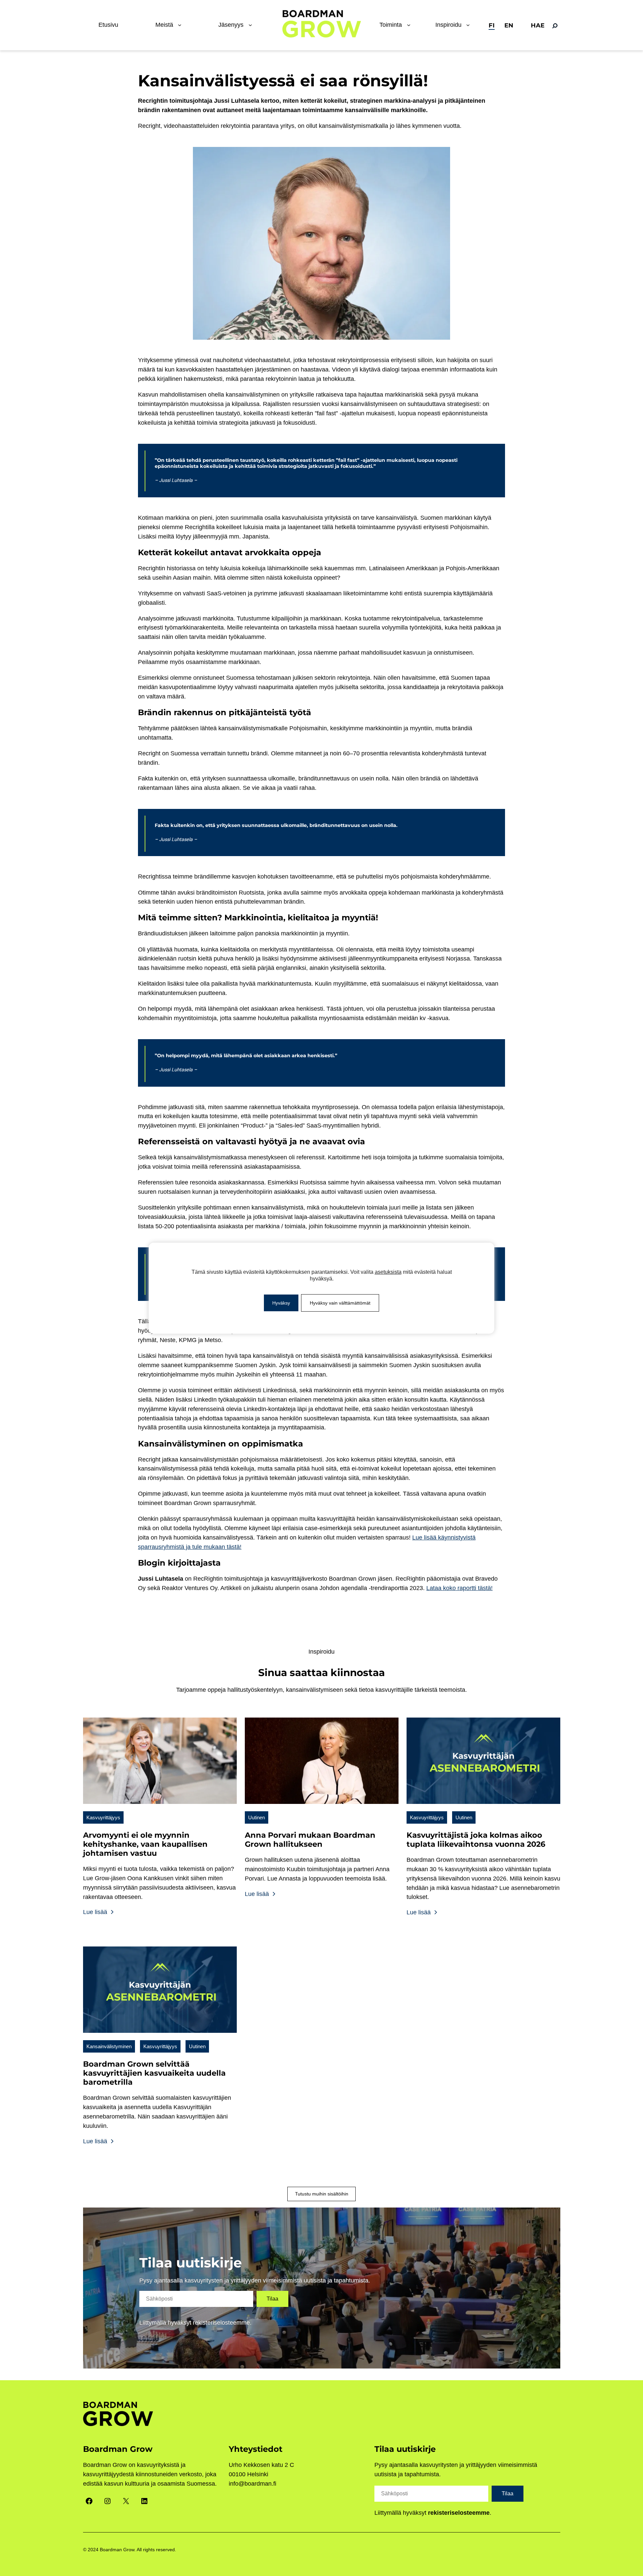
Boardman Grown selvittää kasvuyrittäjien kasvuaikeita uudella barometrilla (154, 2073)
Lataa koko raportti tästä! (459, 1588)
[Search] (555, 26)
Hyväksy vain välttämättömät (340, 1303)
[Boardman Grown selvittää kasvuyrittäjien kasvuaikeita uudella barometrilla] (160, 2037)
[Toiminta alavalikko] (410, 25)
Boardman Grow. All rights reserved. (138, 2550)
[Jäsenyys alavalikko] (252, 25)
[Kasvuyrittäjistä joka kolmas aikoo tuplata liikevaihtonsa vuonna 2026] (483, 1808)
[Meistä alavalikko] (181, 25)
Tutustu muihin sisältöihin (322, 2194)
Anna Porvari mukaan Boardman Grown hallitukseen (310, 1840)
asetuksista (388, 1272)
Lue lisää (96, 1912)
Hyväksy (281, 1303)
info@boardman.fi (253, 2484)
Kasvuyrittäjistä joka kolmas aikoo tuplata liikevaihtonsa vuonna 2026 (476, 1840)
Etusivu (108, 25)
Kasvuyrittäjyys (103, 1817)
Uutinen (257, 1817)
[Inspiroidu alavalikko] (470, 25)
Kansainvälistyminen (109, 2046)
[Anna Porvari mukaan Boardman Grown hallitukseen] (322, 1808)
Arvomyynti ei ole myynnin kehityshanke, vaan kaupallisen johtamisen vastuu (145, 1844)
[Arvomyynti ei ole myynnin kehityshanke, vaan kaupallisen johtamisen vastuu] (160, 1808)
